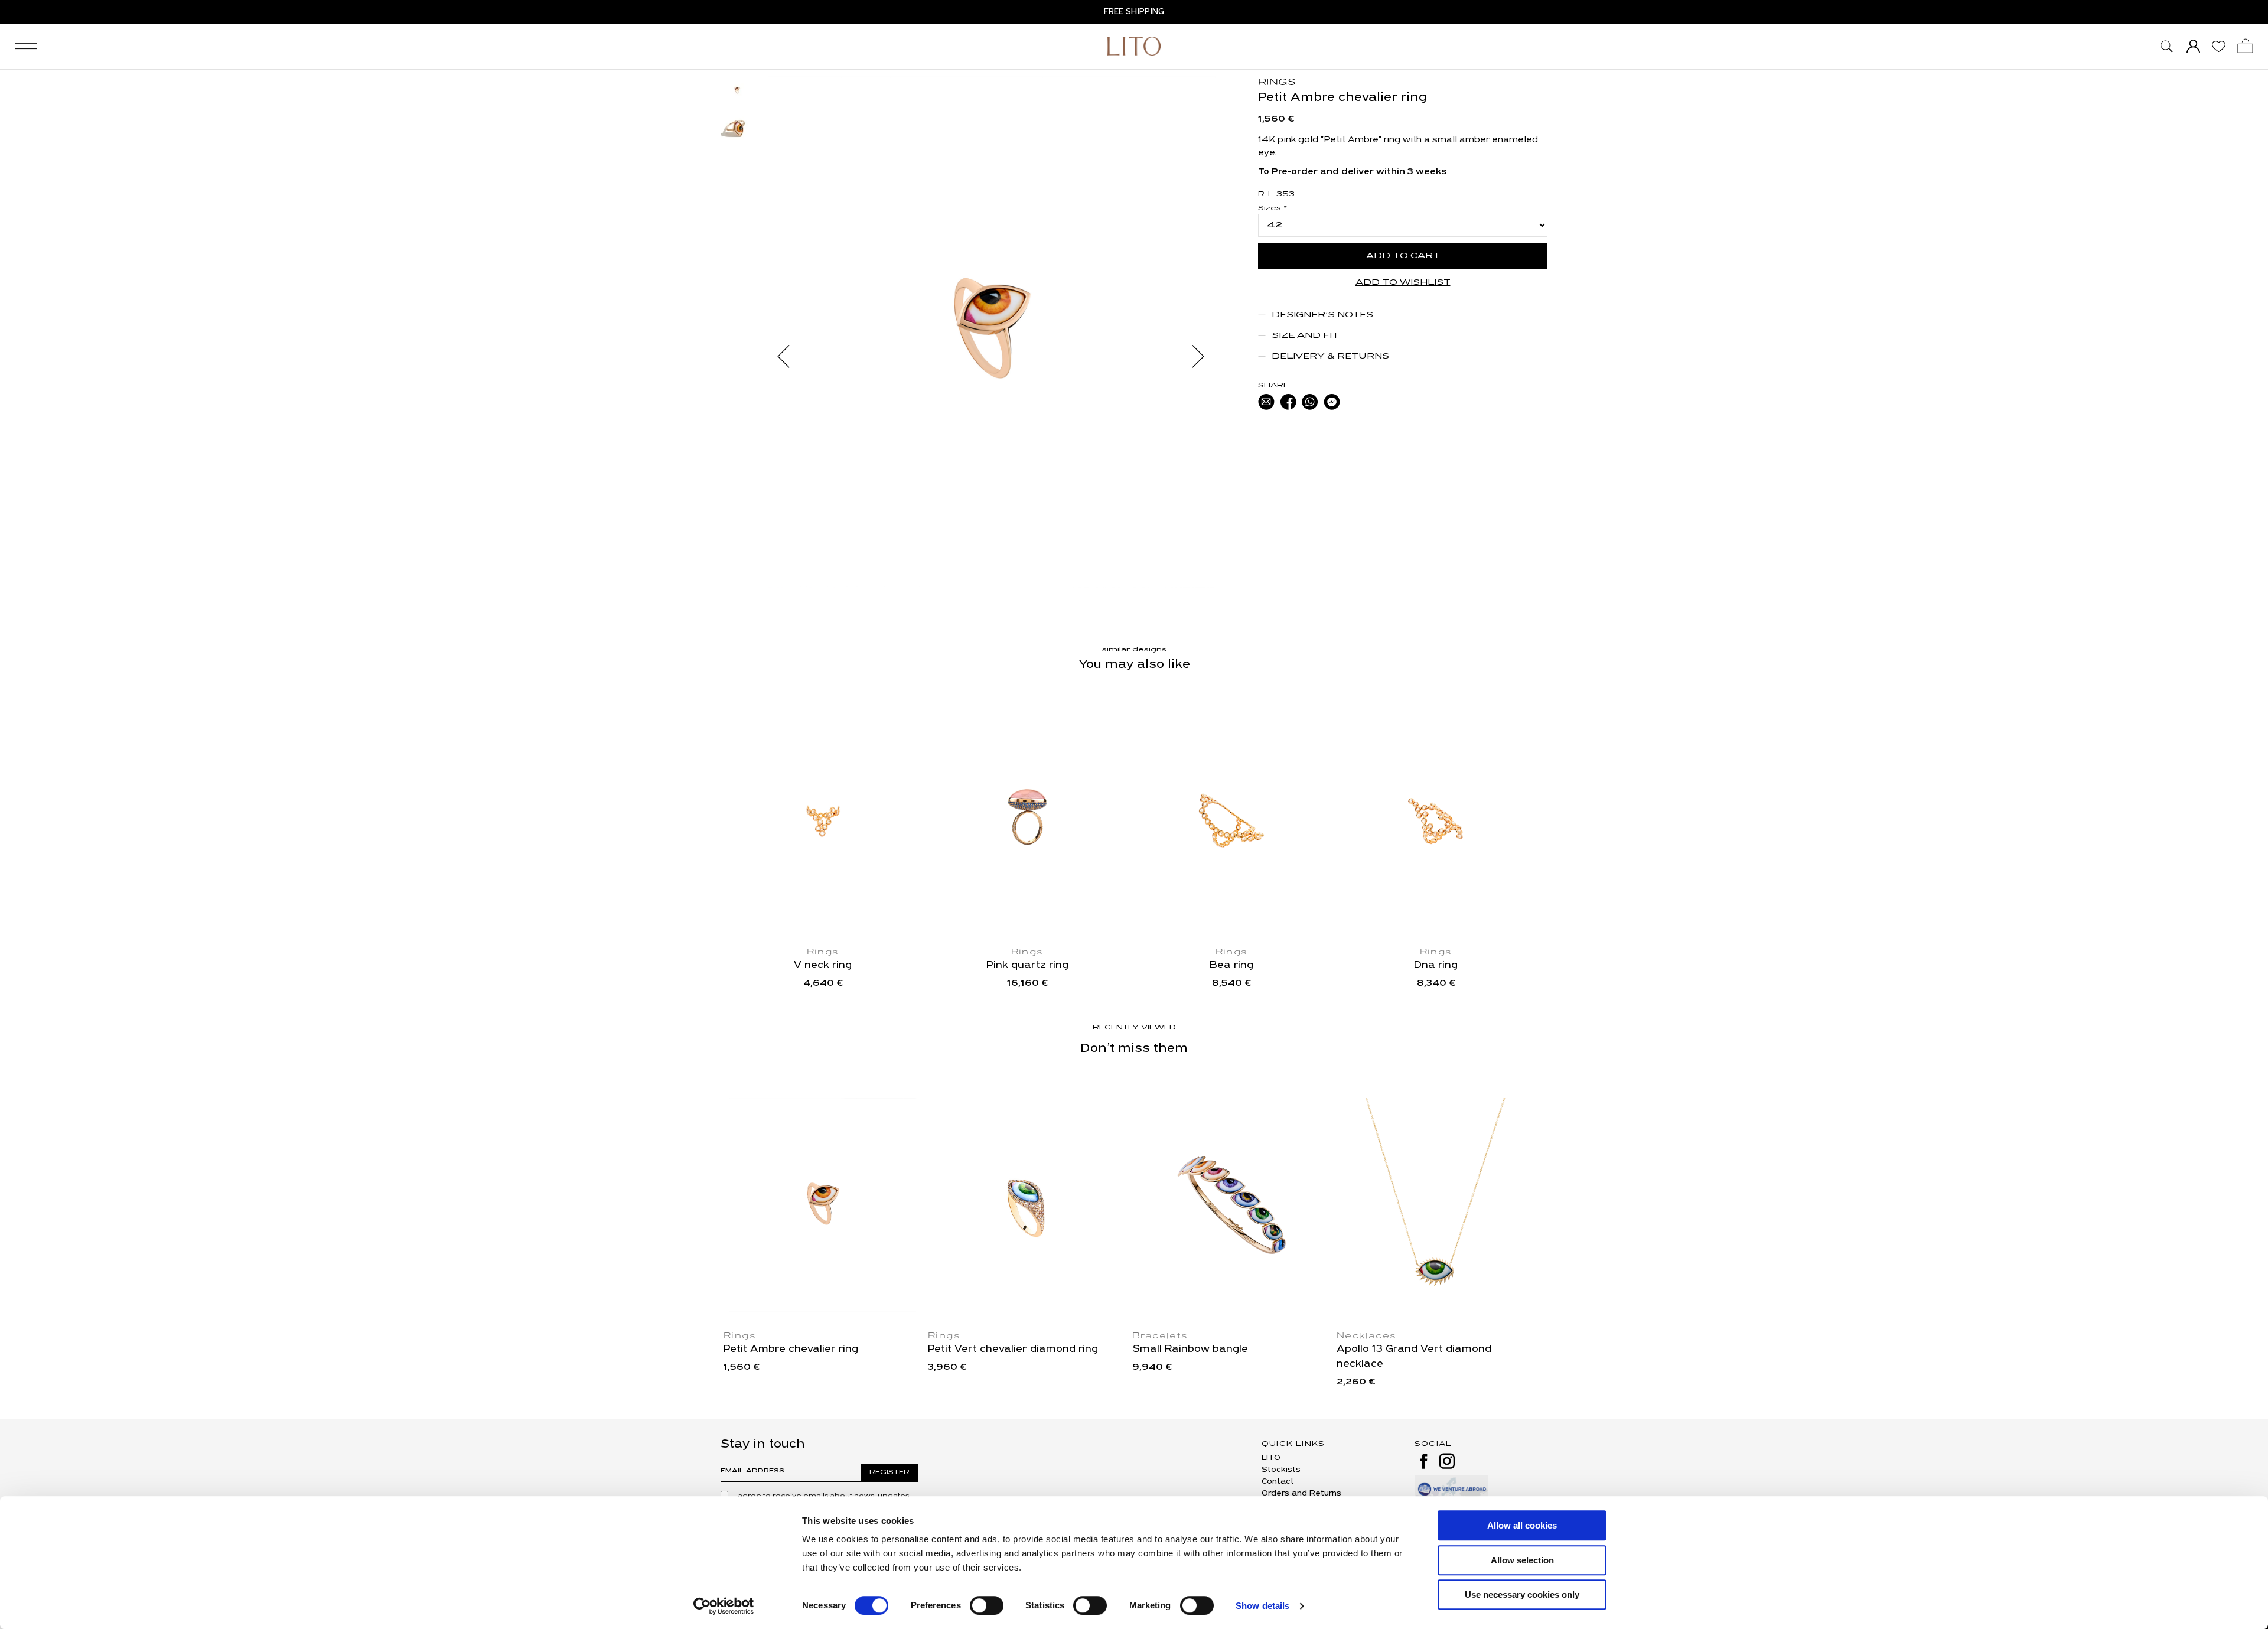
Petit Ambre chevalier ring (791, 1350)
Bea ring (1231, 966)
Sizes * (1273, 208)
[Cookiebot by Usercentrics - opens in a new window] (724, 1606)
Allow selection (1522, 1560)
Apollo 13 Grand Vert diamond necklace (1414, 1357)
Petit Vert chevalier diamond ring (1013, 1350)
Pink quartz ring (1027, 966)
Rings (1277, 83)
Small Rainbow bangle (1190, 1350)
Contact (1278, 1482)
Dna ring (1436, 966)
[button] (789, 356)
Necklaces (1367, 1336)
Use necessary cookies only (1522, 1594)
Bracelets (1160, 1336)
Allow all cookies (1522, 1525)
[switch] (987, 1605)
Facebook (1423, 1461)
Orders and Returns (1301, 1493)
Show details (1262, 1606)
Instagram (1447, 1461)
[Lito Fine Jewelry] (1134, 46)
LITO (1271, 1458)
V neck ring (823, 966)
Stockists (1281, 1470)
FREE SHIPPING (1134, 12)
